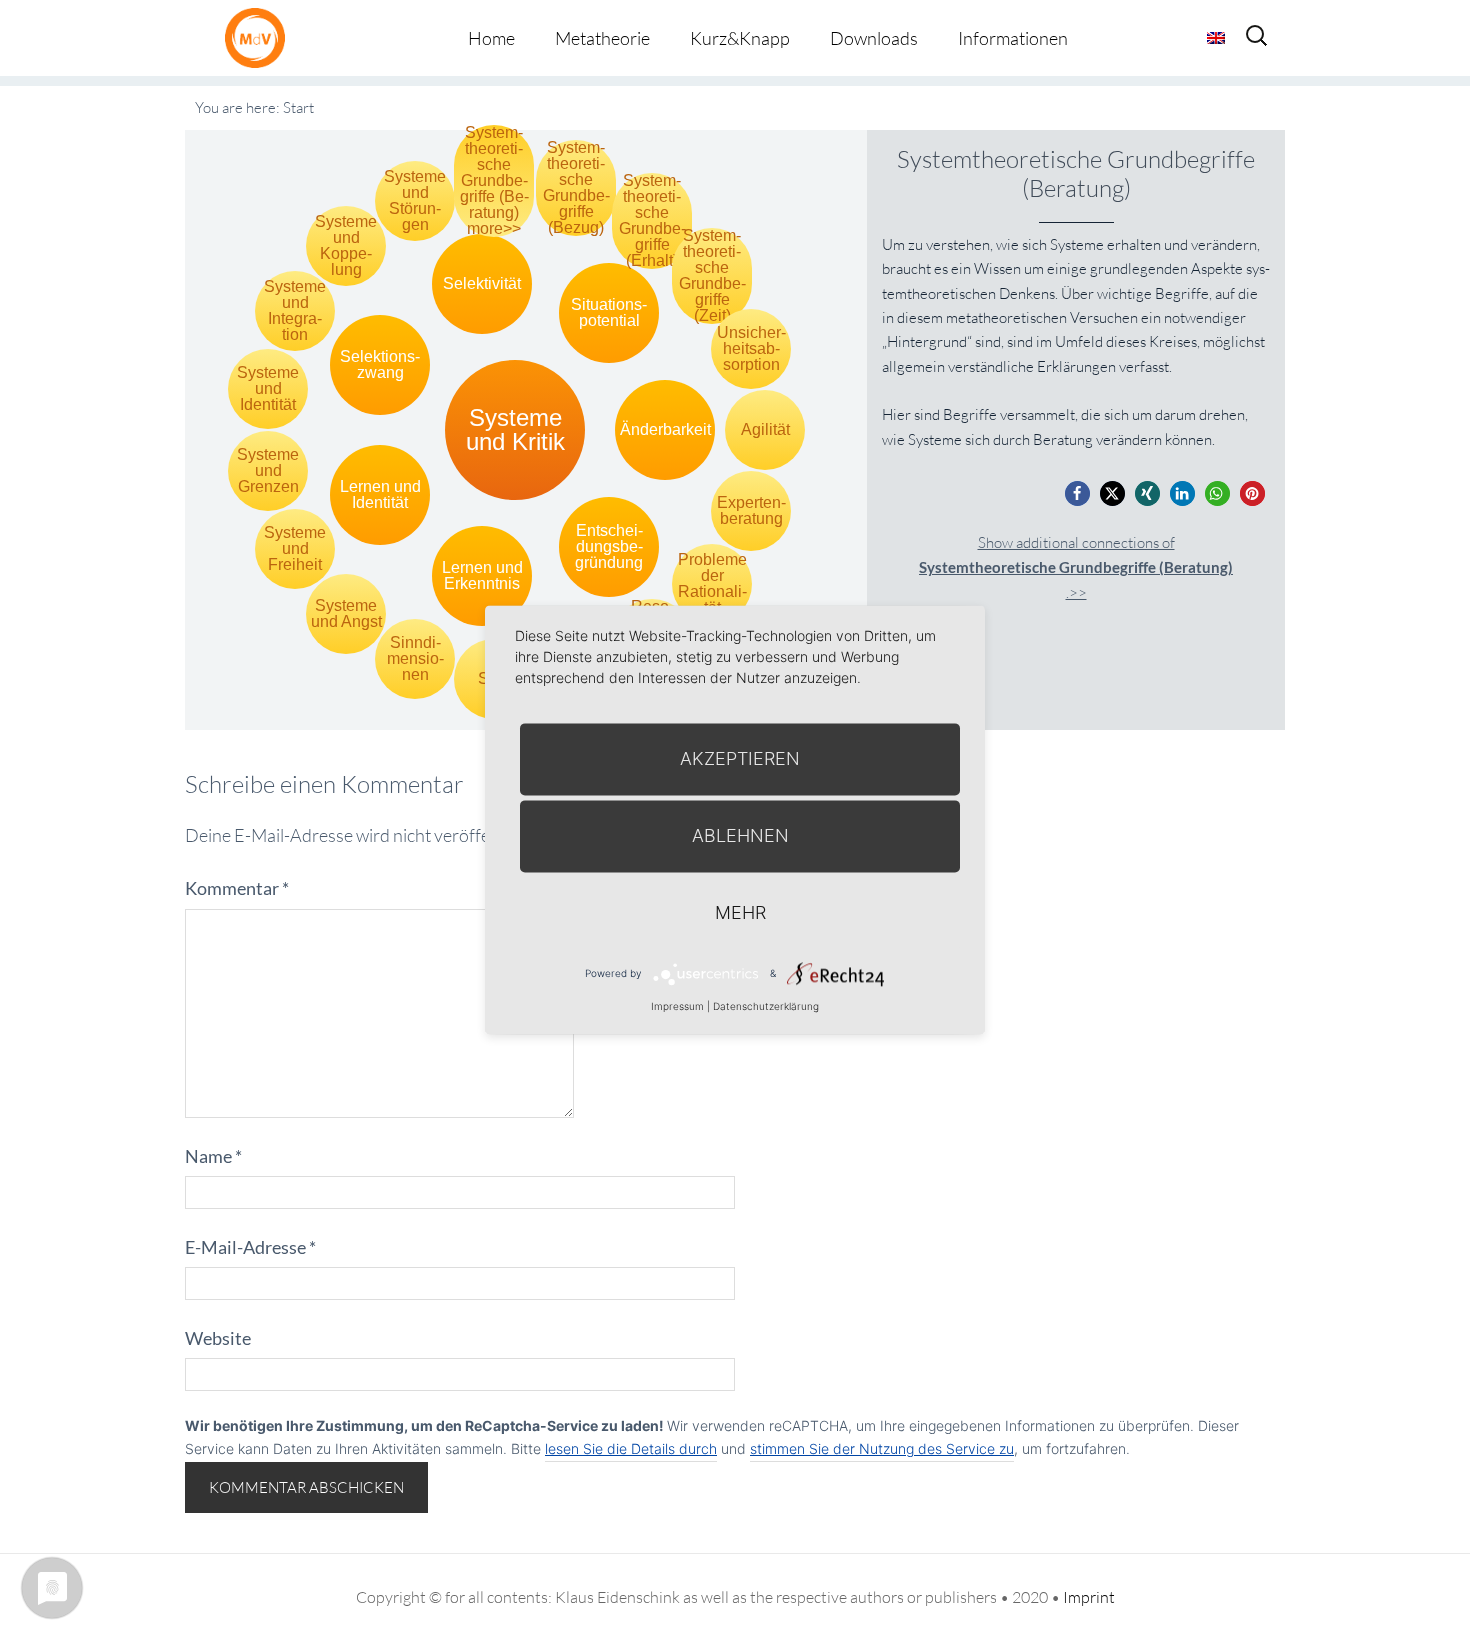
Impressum (677, 1006)
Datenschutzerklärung (766, 1006)
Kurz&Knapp (740, 38)
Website (218, 1338)
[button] (1077, 493)
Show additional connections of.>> (1076, 567)
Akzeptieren (740, 758)
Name (213, 1156)
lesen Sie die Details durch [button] (631, 1448)
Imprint (1089, 1597)
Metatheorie (602, 38)
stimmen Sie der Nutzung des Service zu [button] (882, 1448)
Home (491, 38)
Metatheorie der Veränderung (260, 37)
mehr (740, 912)
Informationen (1013, 38)
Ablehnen (740, 835)
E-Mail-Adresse (250, 1247)
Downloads (874, 38)
